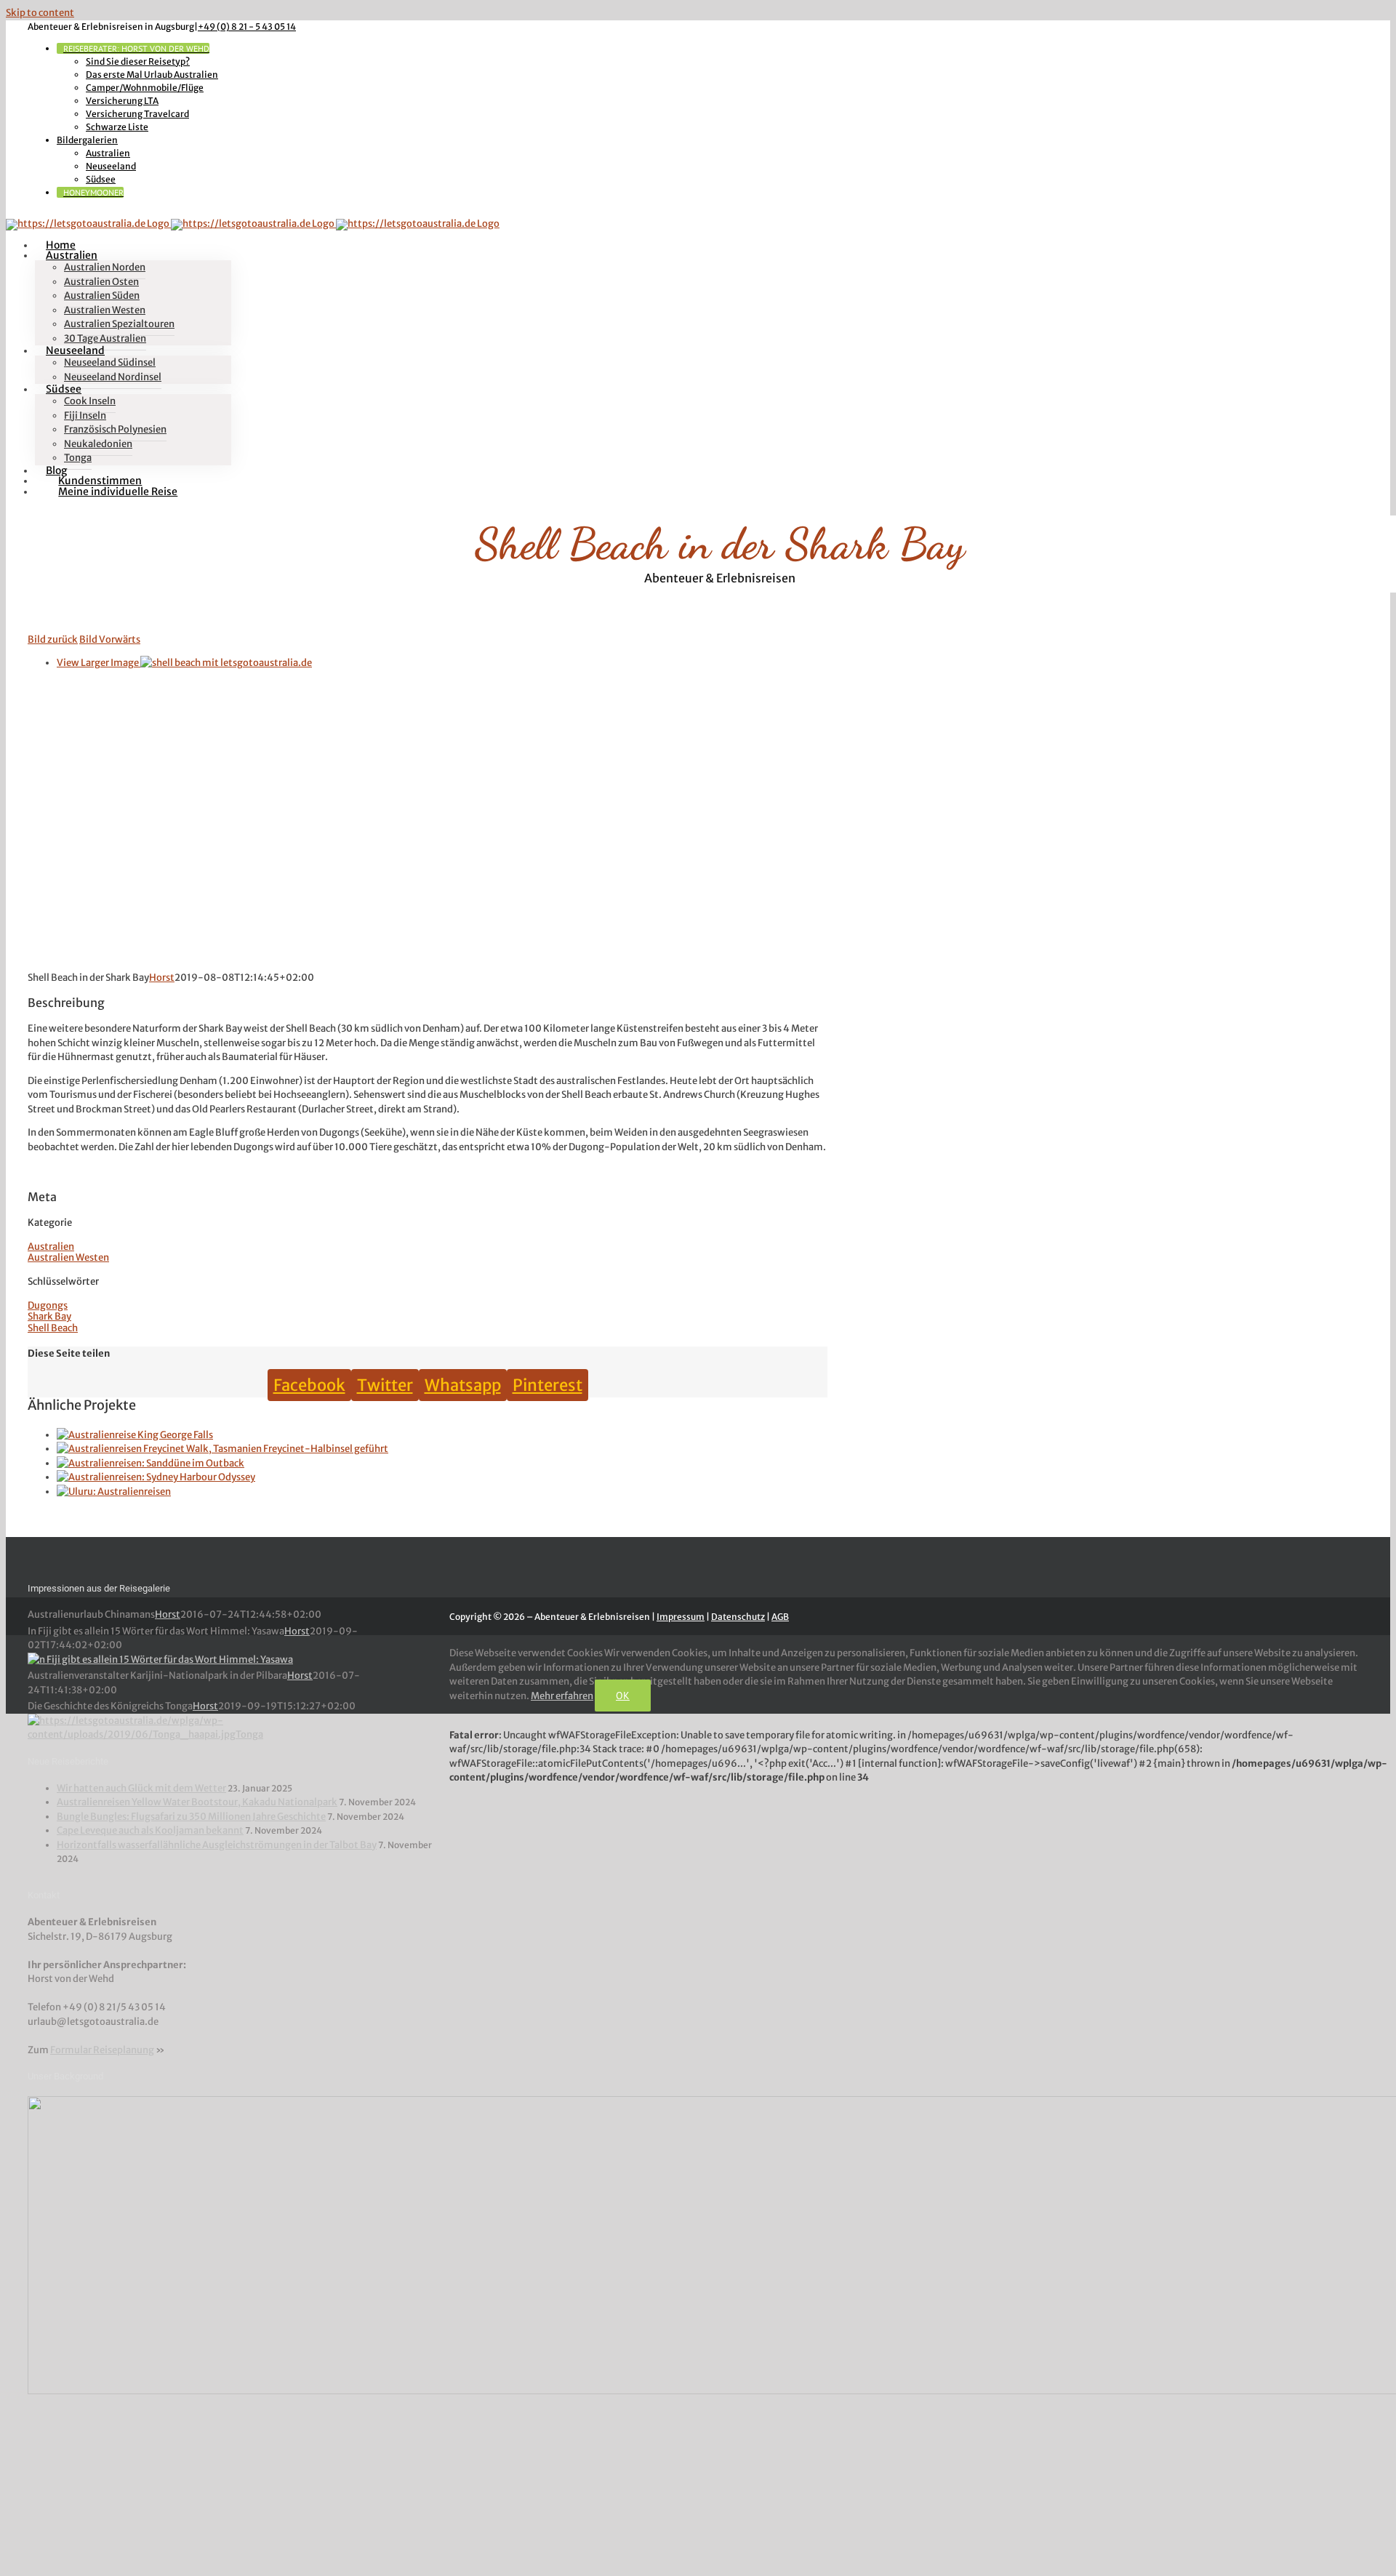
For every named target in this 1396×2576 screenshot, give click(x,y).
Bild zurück (53, 639)
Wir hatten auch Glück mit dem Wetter (141, 1788)
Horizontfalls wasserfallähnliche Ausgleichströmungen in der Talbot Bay (217, 1845)
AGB (780, 1617)
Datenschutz (738, 1617)
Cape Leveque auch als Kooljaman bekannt (150, 1830)
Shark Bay (49, 1316)
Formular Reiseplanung (102, 2050)
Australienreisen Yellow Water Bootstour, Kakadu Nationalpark (197, 1802)
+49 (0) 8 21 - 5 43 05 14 (247, 27)
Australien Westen (68, 1257)
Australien (51, 1247)
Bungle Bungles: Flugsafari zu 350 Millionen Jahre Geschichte (191, 1817)
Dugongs (48, 1305)
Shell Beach (53, 1328)
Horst (162, 978)
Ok (623, 1696)
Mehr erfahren (562, 1696)
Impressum (681, 1617)
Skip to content (40, 13)
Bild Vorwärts (110, 639)
